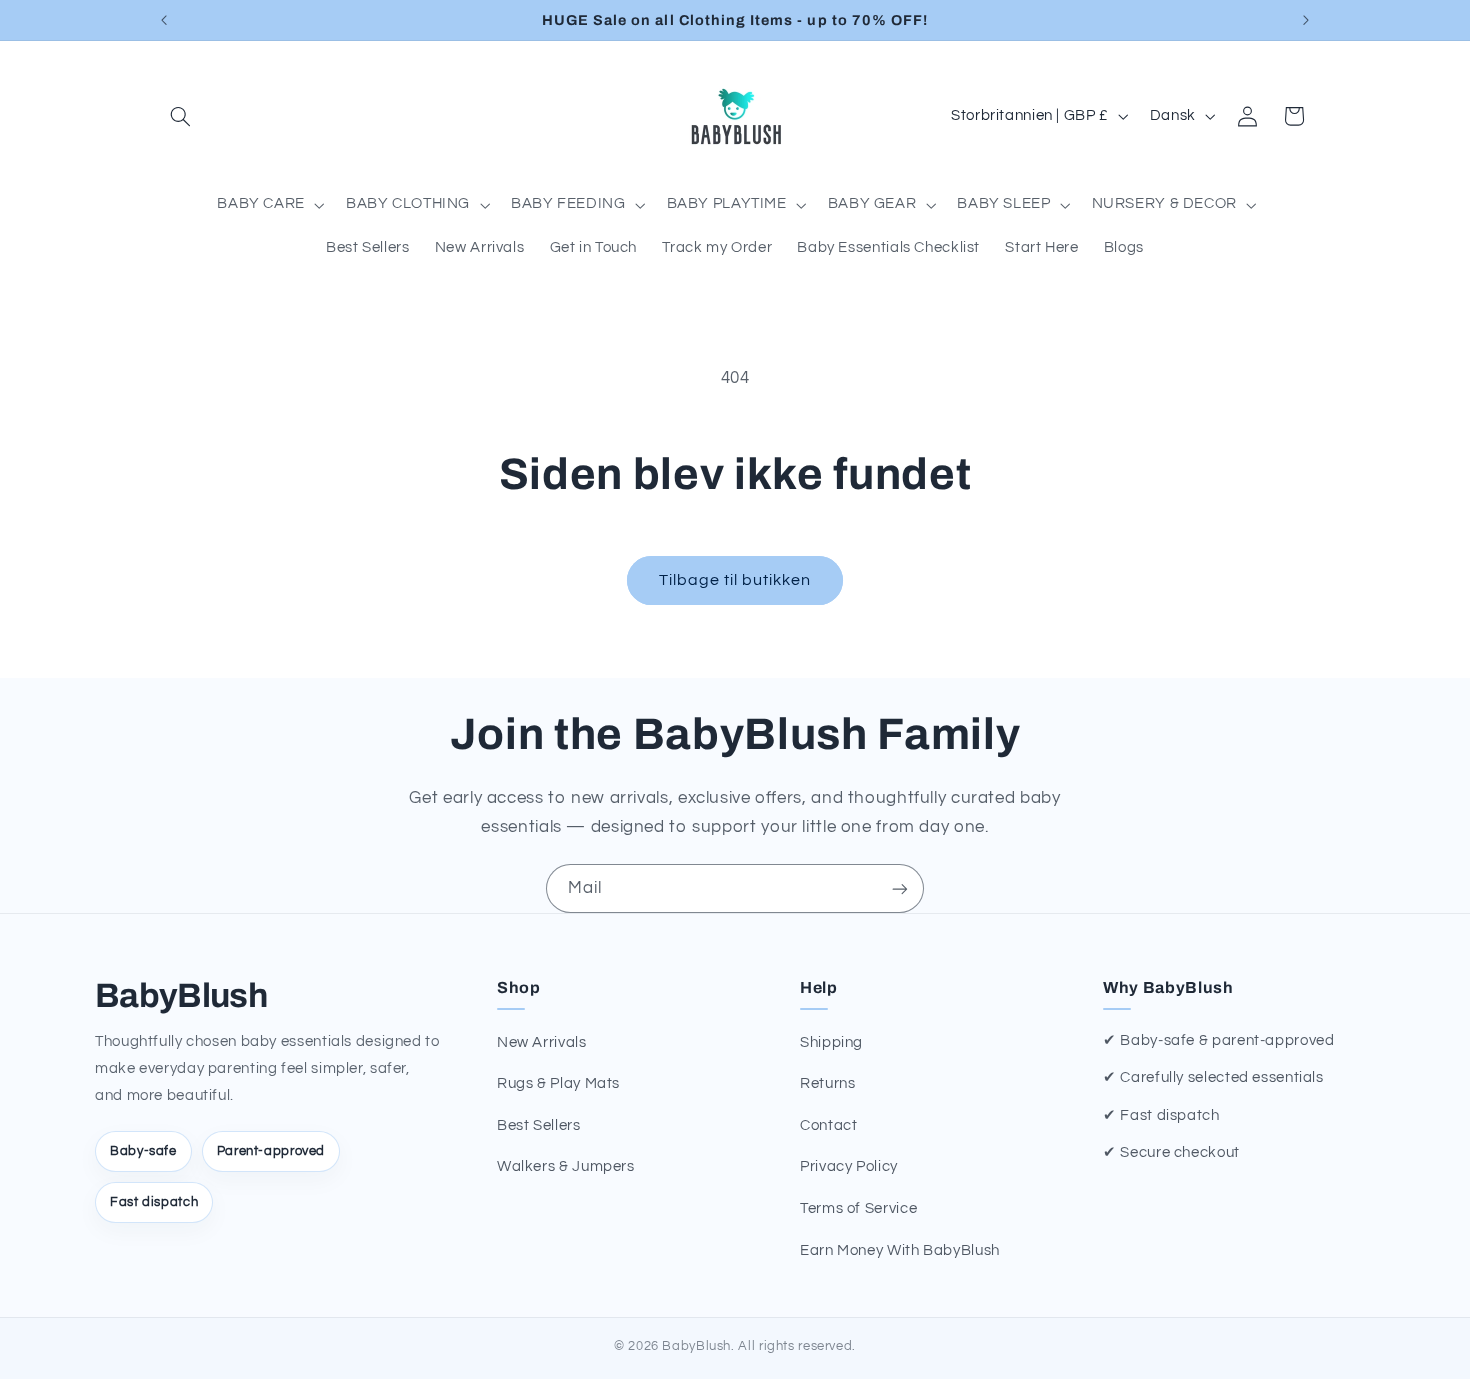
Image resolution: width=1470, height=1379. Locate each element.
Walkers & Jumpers (566, 1166)
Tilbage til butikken (735, 580)
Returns (827, 1083)
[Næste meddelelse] (1306, 20)
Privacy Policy (849, 1166)
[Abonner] (900, 888)
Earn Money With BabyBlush (900, 1250)
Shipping (831, 1042)
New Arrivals (542, 1042)
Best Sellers (539, 1125)
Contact (828, 1125)
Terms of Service (858, 1208)
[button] (181, 116)
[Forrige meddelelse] (164, 20)
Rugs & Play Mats (558, 1083)
